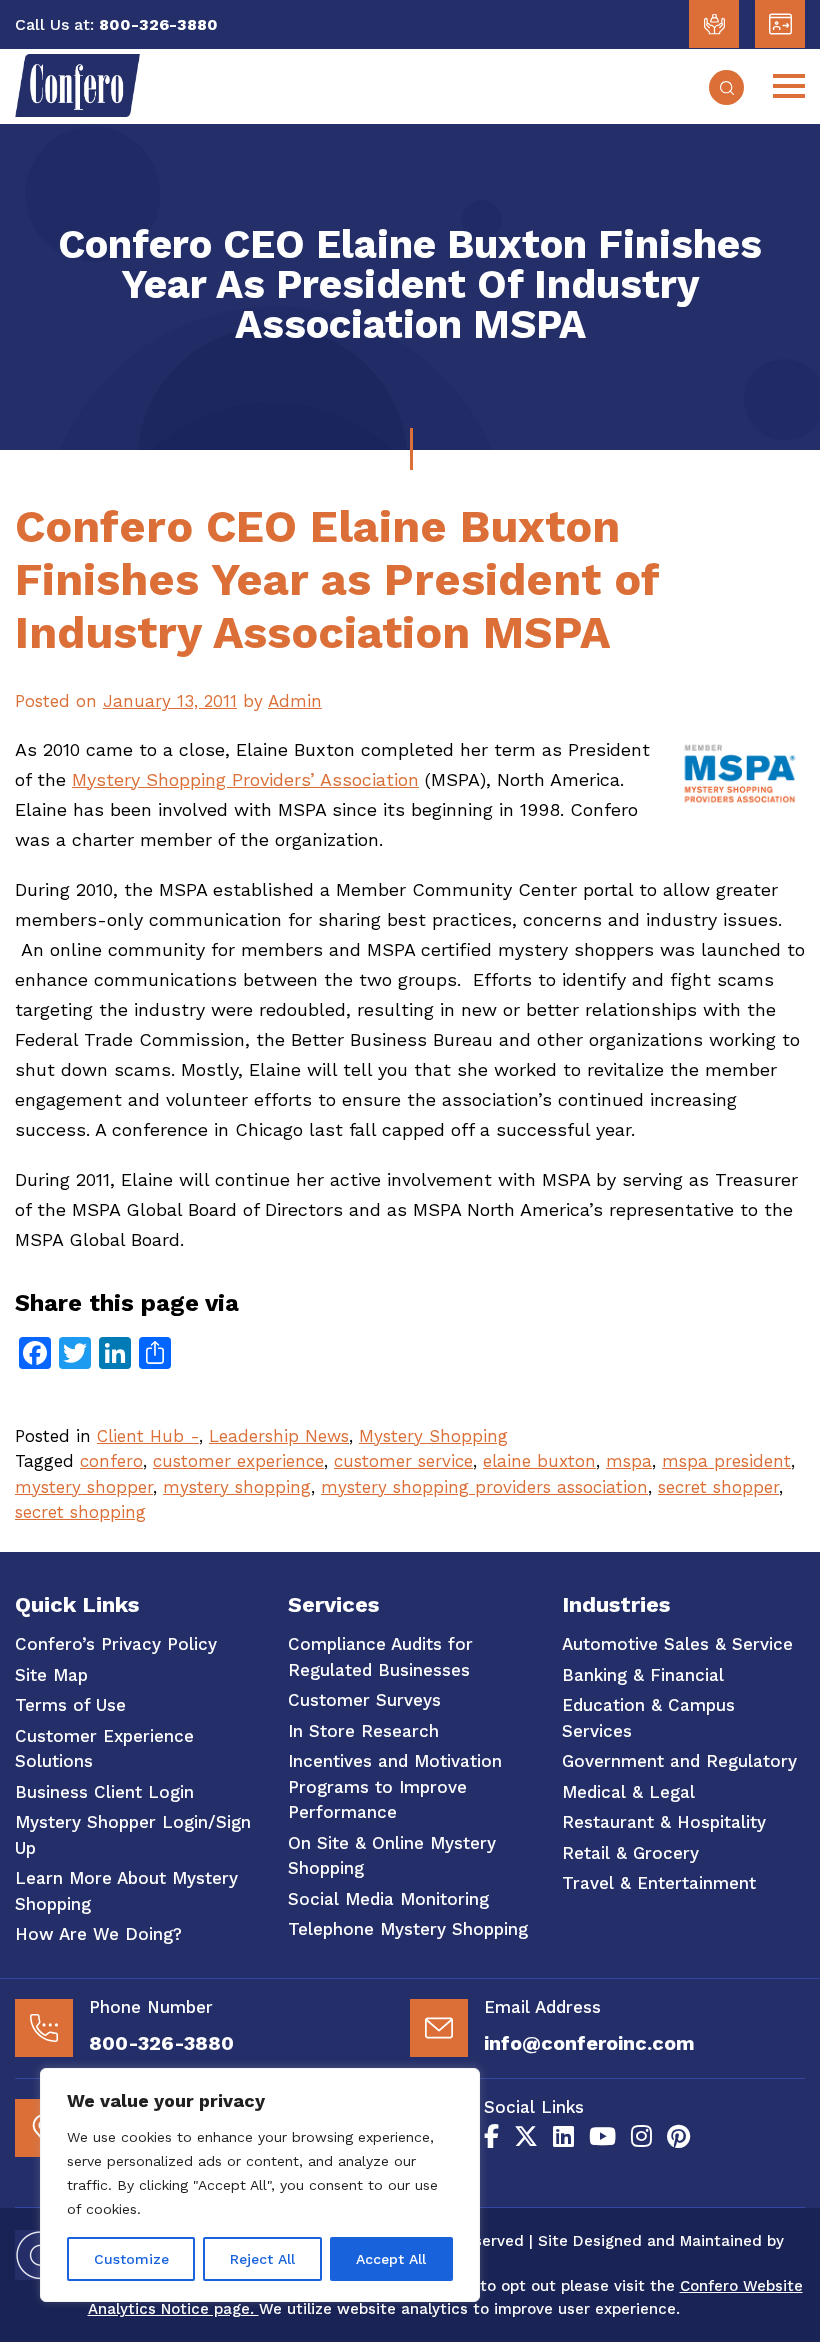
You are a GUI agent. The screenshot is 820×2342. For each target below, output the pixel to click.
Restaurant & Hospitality (664, 1822)
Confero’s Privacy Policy (116, 1644)
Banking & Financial (643, 1675)
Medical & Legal (628, 1792)
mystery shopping (237, 1487)
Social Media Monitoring (388, 1899)
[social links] (491, 2137)
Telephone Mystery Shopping (408, 1929)
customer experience (238, 1461)
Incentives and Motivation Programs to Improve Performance (395, 1786)
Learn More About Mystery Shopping (126, 1891)
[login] (714, 24)
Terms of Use (70, 1705)
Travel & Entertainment (659, 1883)
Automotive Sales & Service (677, 1644)
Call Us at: (54, 24)
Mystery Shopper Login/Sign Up (133, 1835)
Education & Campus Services (648, 1718)
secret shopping (80, 1512)
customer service (403, 1461)
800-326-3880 (161, 2043)
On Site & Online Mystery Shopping (392, 1856)
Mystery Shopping (433, 1436)
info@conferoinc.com (589, 2043)
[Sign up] (780, 24)
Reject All (262, 2259)
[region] (260, 2185)
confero (111, 1461)
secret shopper (718, 1487)
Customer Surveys (364, 1700)
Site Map (51, 1675)
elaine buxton (539, 1461)
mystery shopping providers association (484, 1487)
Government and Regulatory (679, 1761)
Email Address (542, 2007)
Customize (131, 2259)
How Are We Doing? (98, 1934)
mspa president (726, 1461)
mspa (629, 1461)
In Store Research (363, 1731)
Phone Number (151, 2007)
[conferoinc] (77, 111)
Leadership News (279, 1436)
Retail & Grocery (630, 1853)
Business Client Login (104, 1792)
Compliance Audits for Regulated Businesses (380, 1657)
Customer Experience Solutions (104, 1749)
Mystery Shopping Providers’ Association (245, 779)
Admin (295, 701)
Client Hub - (148, 1436)
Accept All (391, 2259)
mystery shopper (84, 1487)
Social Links (534, 2107)
